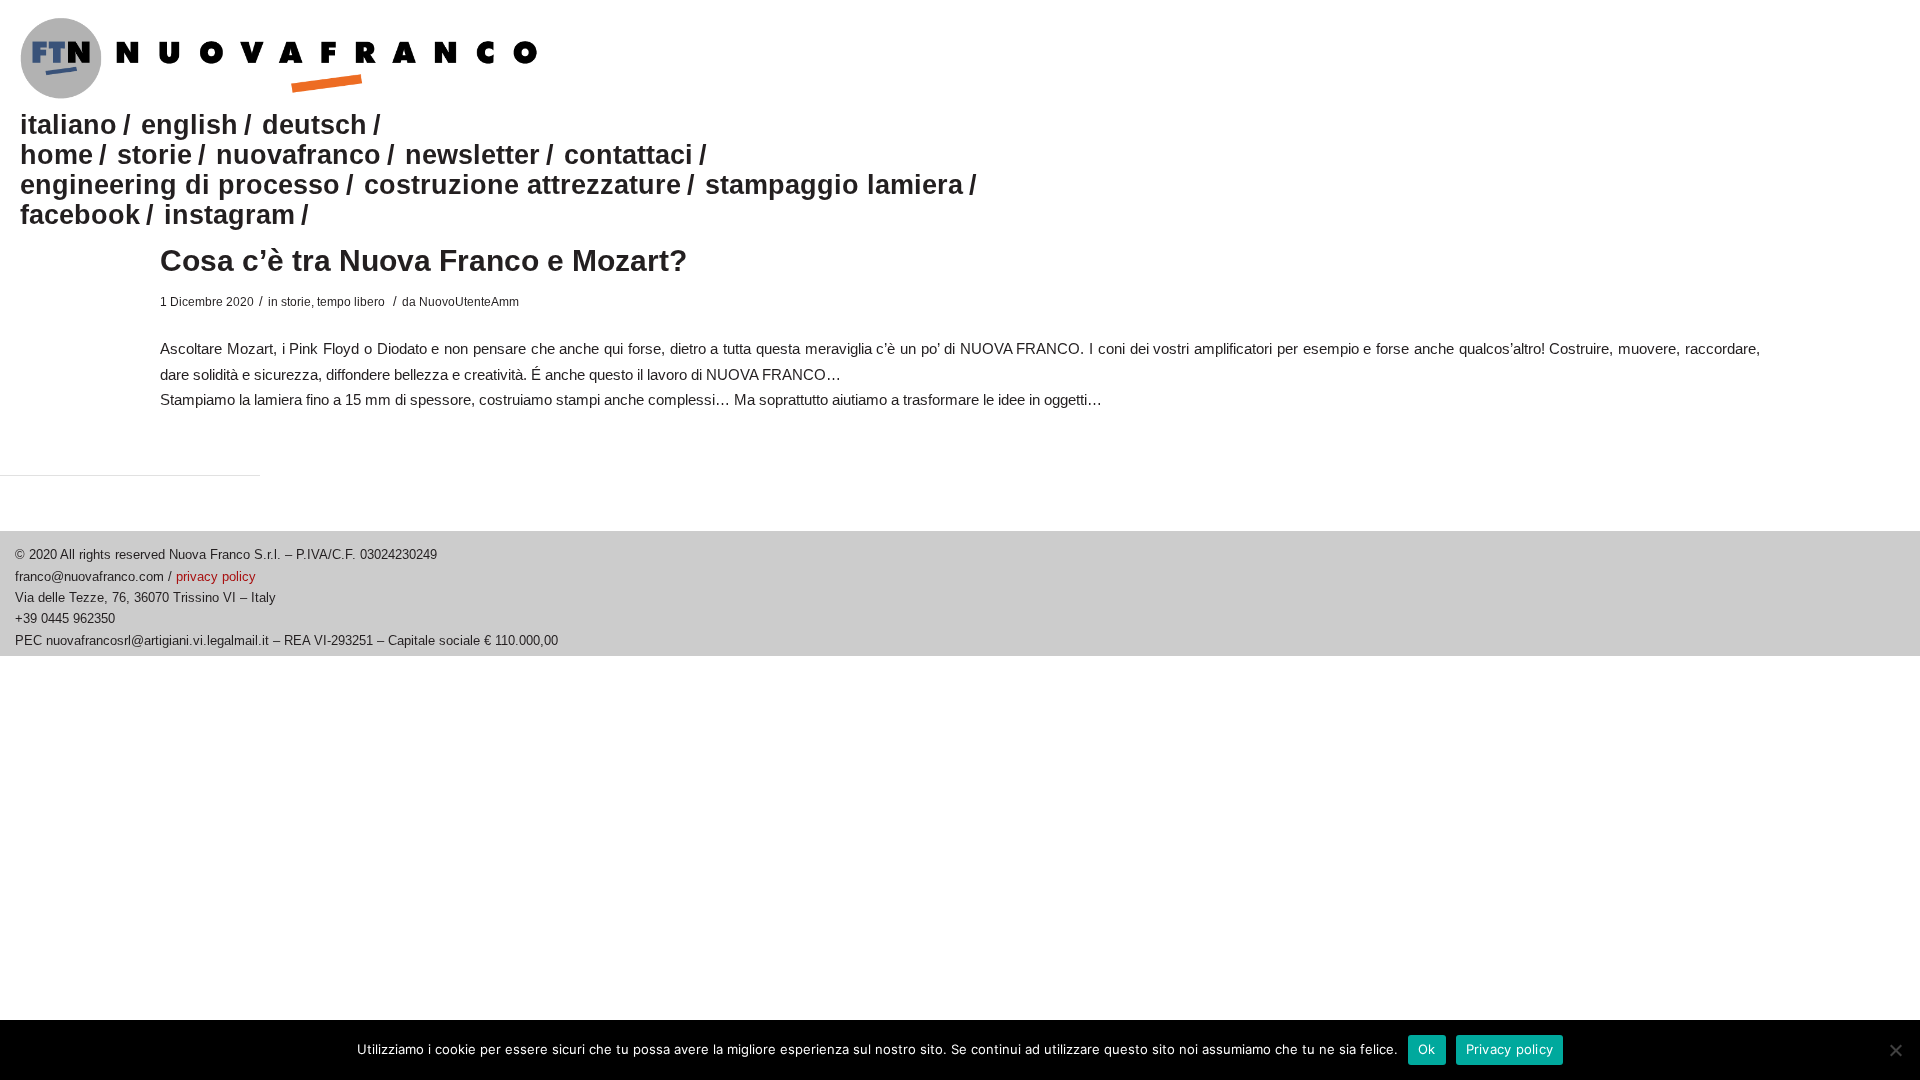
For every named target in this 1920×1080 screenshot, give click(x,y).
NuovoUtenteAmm (469, 302)
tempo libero (351, 302)
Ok (1427, 1049)
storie (296, 302)
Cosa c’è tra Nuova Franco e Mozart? (423, 260)
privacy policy (216, 576)
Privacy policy (1510, 1049)
